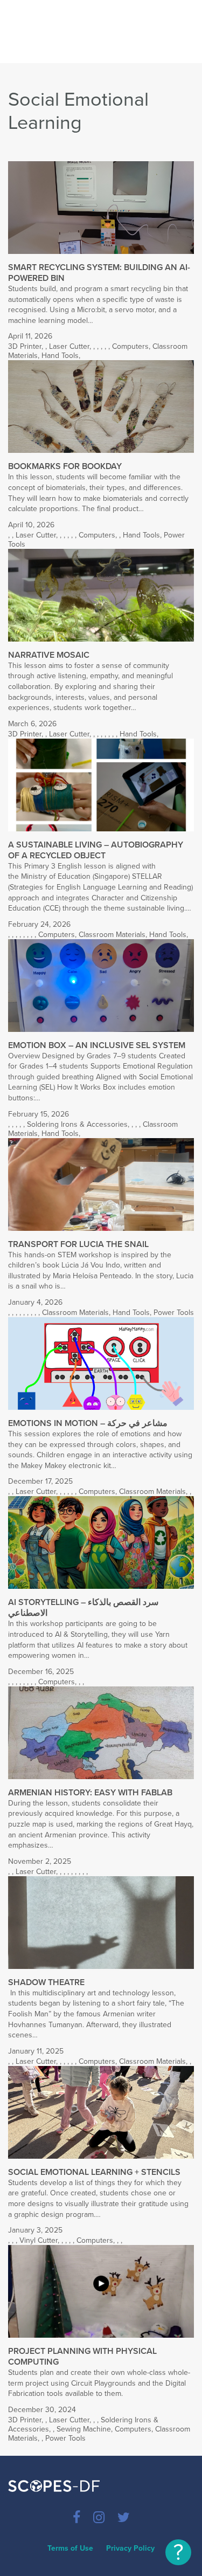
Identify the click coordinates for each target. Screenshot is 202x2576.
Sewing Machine (84, 2429)
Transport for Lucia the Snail (78, 1244)
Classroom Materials (112, 935)
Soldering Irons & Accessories (77, 1124)
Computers (130, 346)
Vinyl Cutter (39, 2240)
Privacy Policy (130, 2548)
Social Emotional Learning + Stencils (94, 2172)
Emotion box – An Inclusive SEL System (97, 1045)
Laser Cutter (69, 346)
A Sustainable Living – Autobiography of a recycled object (96, 850)
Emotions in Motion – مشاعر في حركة (88, 1423)
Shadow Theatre (46, 1982)
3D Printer (25, 346)
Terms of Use (70, 2548)
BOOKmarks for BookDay (65, 466)
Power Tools (174, 1313)
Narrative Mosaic (49, 655)
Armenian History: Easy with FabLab (90, 1793)
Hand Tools (60, 356)
